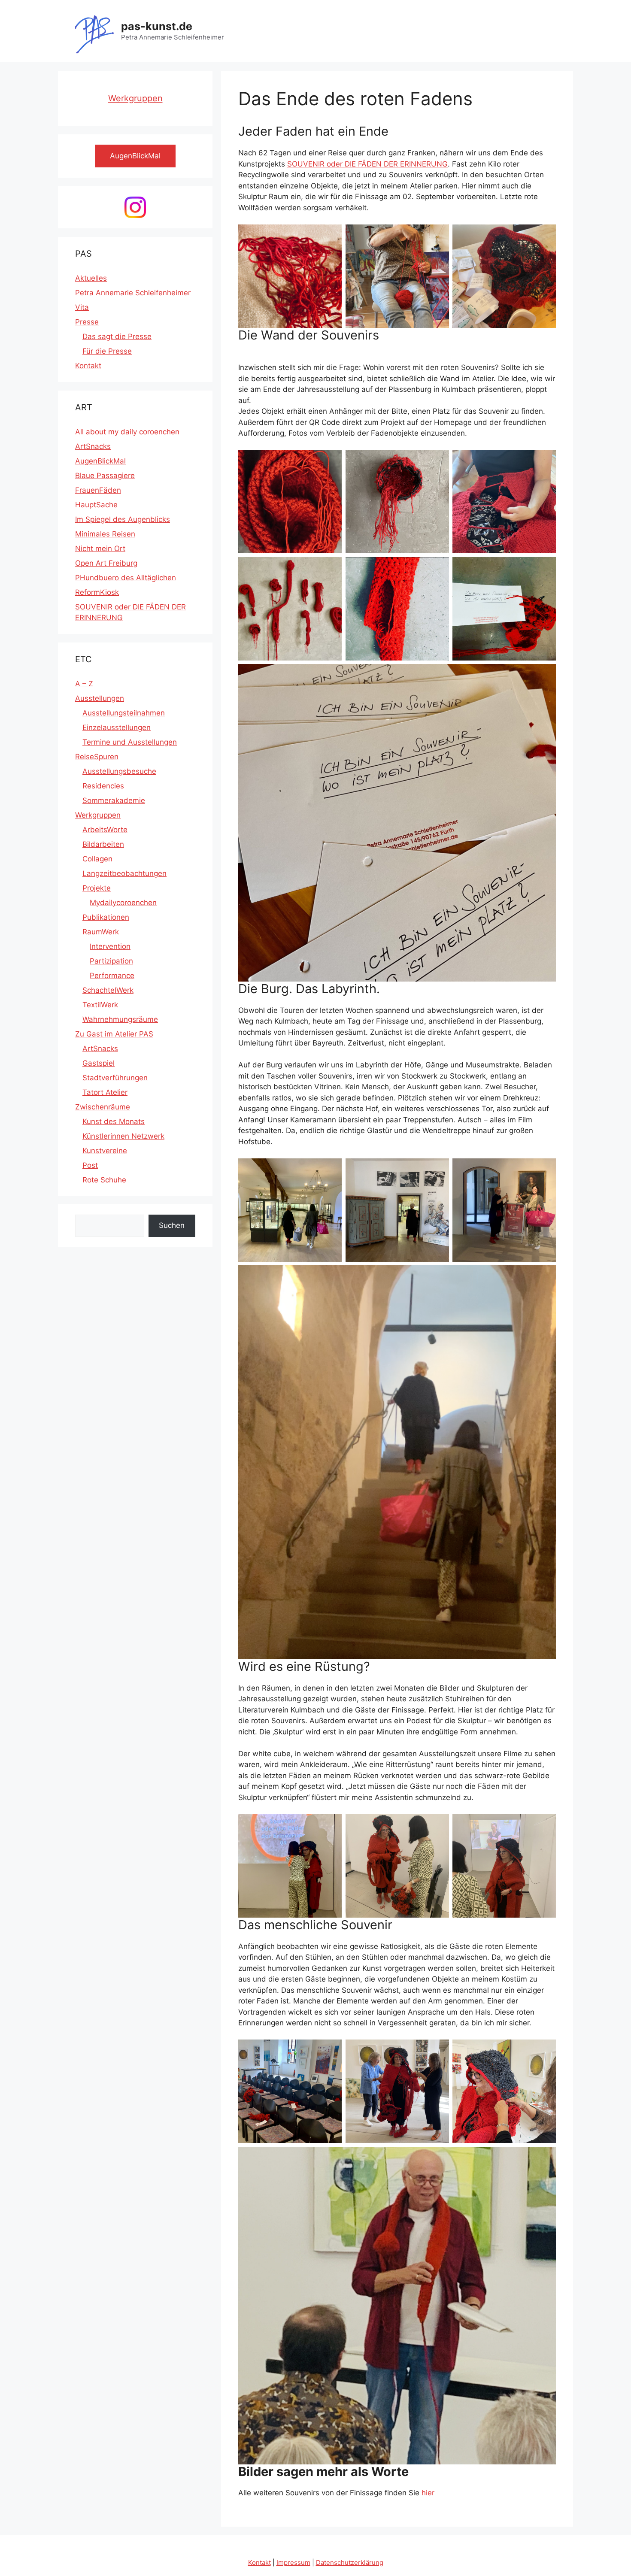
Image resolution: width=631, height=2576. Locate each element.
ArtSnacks (93, 446)
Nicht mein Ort (100, 549)
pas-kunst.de (157, 26)
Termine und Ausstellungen (130, 742)
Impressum (293, 2562)
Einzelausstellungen (117, 727)
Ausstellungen (100, 698)
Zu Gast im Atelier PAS (114, 1034)
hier (427, 2493)
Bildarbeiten (103, 844)
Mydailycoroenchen (123, 903)
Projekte (97, 888)
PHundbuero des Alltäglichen (126, 578)
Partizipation (111, 961)
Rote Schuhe (104, 1180)
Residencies (103, 786)
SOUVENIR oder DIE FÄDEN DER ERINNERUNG (367, 164)
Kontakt (88, 366)
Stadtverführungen (115, 1078)
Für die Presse (107, 351)
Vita (82, 307)
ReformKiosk (97, 592)
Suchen (172, 1225)
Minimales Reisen (105, 534)
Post (90, 1165)
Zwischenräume (103, 1107)
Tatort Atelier (105, 1092)
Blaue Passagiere (105, 476)
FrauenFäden (98, 490)
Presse (87, 322)
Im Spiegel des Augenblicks (123, 519)
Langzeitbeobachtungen (124, 873)
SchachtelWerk (108, 990)
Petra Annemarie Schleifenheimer (133, 293)
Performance (112, 976)
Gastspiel (99, 1063)
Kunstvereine (105, 1151)
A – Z (84, 684)
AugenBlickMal (100, 461)
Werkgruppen (135, 98)
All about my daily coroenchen (127, 432)
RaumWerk (101, 932)
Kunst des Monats (114, 1121)
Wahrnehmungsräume (120, 1019)
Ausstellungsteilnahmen (124, 713)
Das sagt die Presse (117, 336)
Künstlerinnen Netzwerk (123, 1136)
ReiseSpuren (97, 757)
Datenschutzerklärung (350, 2562)
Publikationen (106, 917)
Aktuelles (91, 278)
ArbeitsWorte (105, 830)
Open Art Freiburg (106, 563)
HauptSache (96, 505)
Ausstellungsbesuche (119, 771)
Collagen (97, 859)
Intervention (110, 946)
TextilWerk (100, 1005)
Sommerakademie (114, 800)
